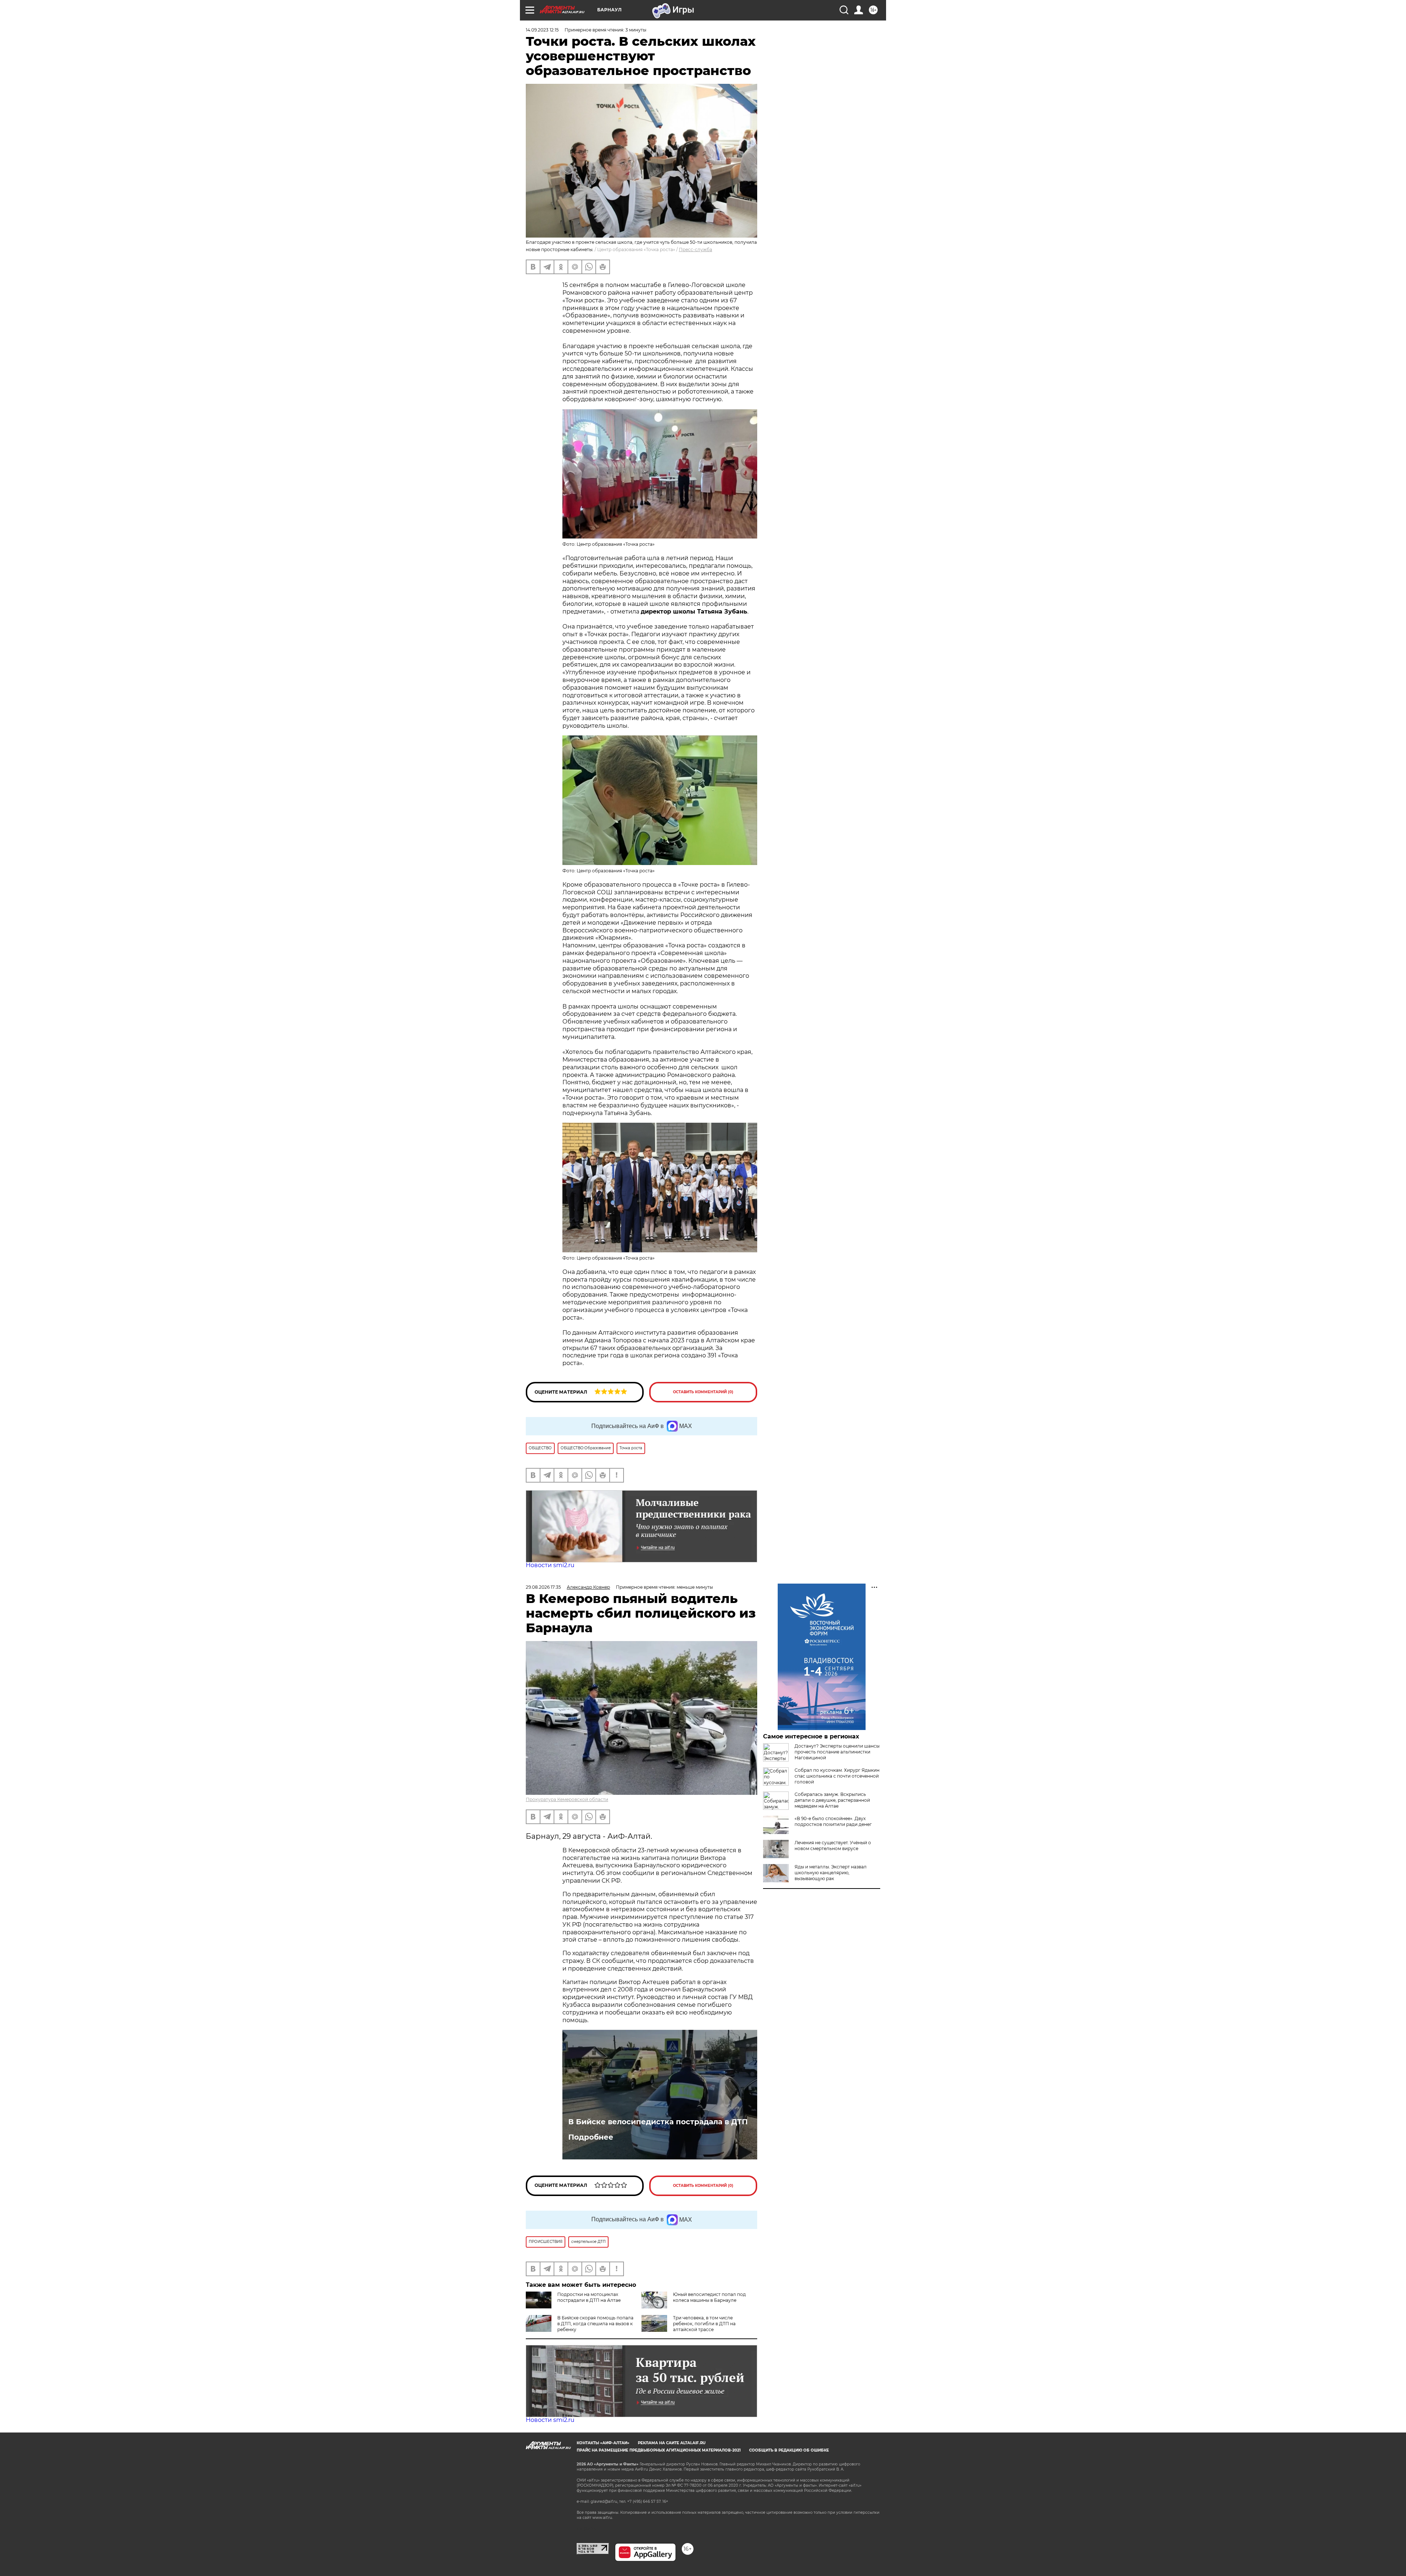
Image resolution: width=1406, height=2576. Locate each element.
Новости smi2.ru (550, 1565)
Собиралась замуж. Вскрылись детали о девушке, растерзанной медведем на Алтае (832, 1800)
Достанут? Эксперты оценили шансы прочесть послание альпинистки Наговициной (837, 1752)
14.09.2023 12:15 (542, 30)
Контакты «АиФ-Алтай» (603, 2443)
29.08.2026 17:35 (543, 1587)
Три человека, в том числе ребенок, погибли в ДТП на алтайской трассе (704, 2324)
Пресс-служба (695, 249)
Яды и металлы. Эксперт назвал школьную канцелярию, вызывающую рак (831, 1873)
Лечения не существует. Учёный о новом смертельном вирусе (833, 1846)
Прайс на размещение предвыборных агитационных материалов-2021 (659, 2450)
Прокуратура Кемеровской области (567, 1799)
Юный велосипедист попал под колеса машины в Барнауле (709, 2297)
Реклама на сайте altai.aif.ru (672, 2443)
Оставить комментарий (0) (703, 1392)
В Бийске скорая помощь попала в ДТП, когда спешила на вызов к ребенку (595, 2324)
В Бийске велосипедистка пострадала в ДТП (658, 2122)
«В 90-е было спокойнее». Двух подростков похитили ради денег (833, 1821)
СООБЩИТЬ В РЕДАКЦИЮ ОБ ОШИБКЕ (789, 2450)
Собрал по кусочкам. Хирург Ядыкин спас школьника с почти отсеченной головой (837, 1776)
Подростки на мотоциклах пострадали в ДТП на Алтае (589, 2297)
